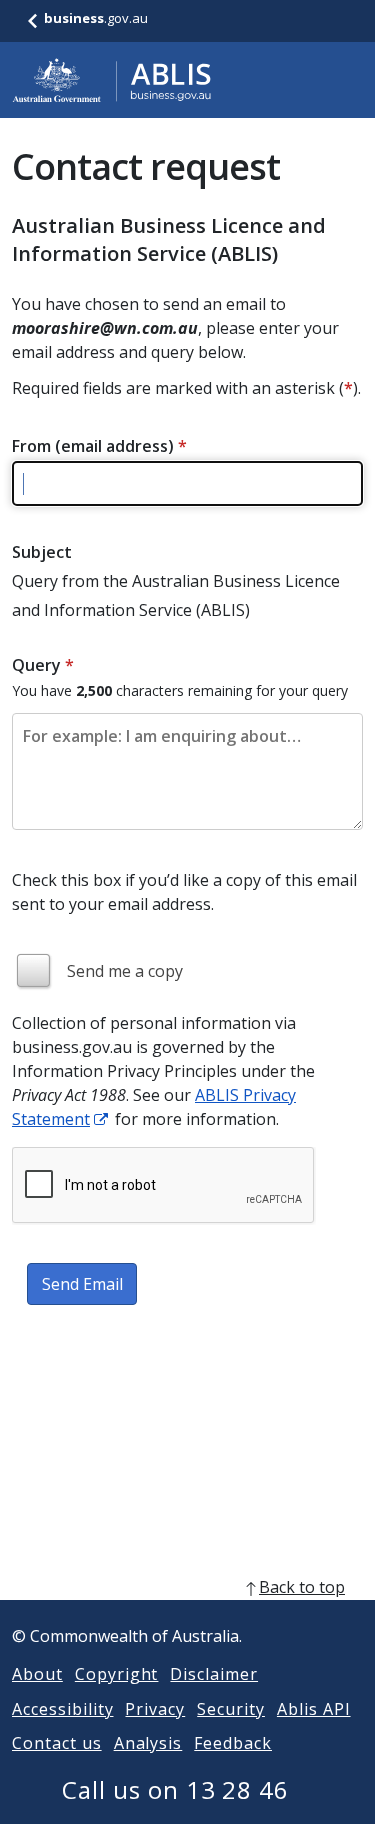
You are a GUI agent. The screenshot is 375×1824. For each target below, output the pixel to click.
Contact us (57, 1743)
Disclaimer (214, 1674)
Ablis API (314, 1709)
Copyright (117, 1674)
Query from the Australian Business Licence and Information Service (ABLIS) (176, 595)
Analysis (148, 1743)
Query (43, 665)
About (37, 1674)
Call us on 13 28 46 (175, 1789)
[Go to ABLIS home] (112, 80)
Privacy (155, 1709)
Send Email (82, 1284)
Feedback (233, 1743)
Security (231, 1709)
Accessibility (62, 1709)
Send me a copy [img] (125, 971)
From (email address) (99, 446)
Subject (42, 552)
